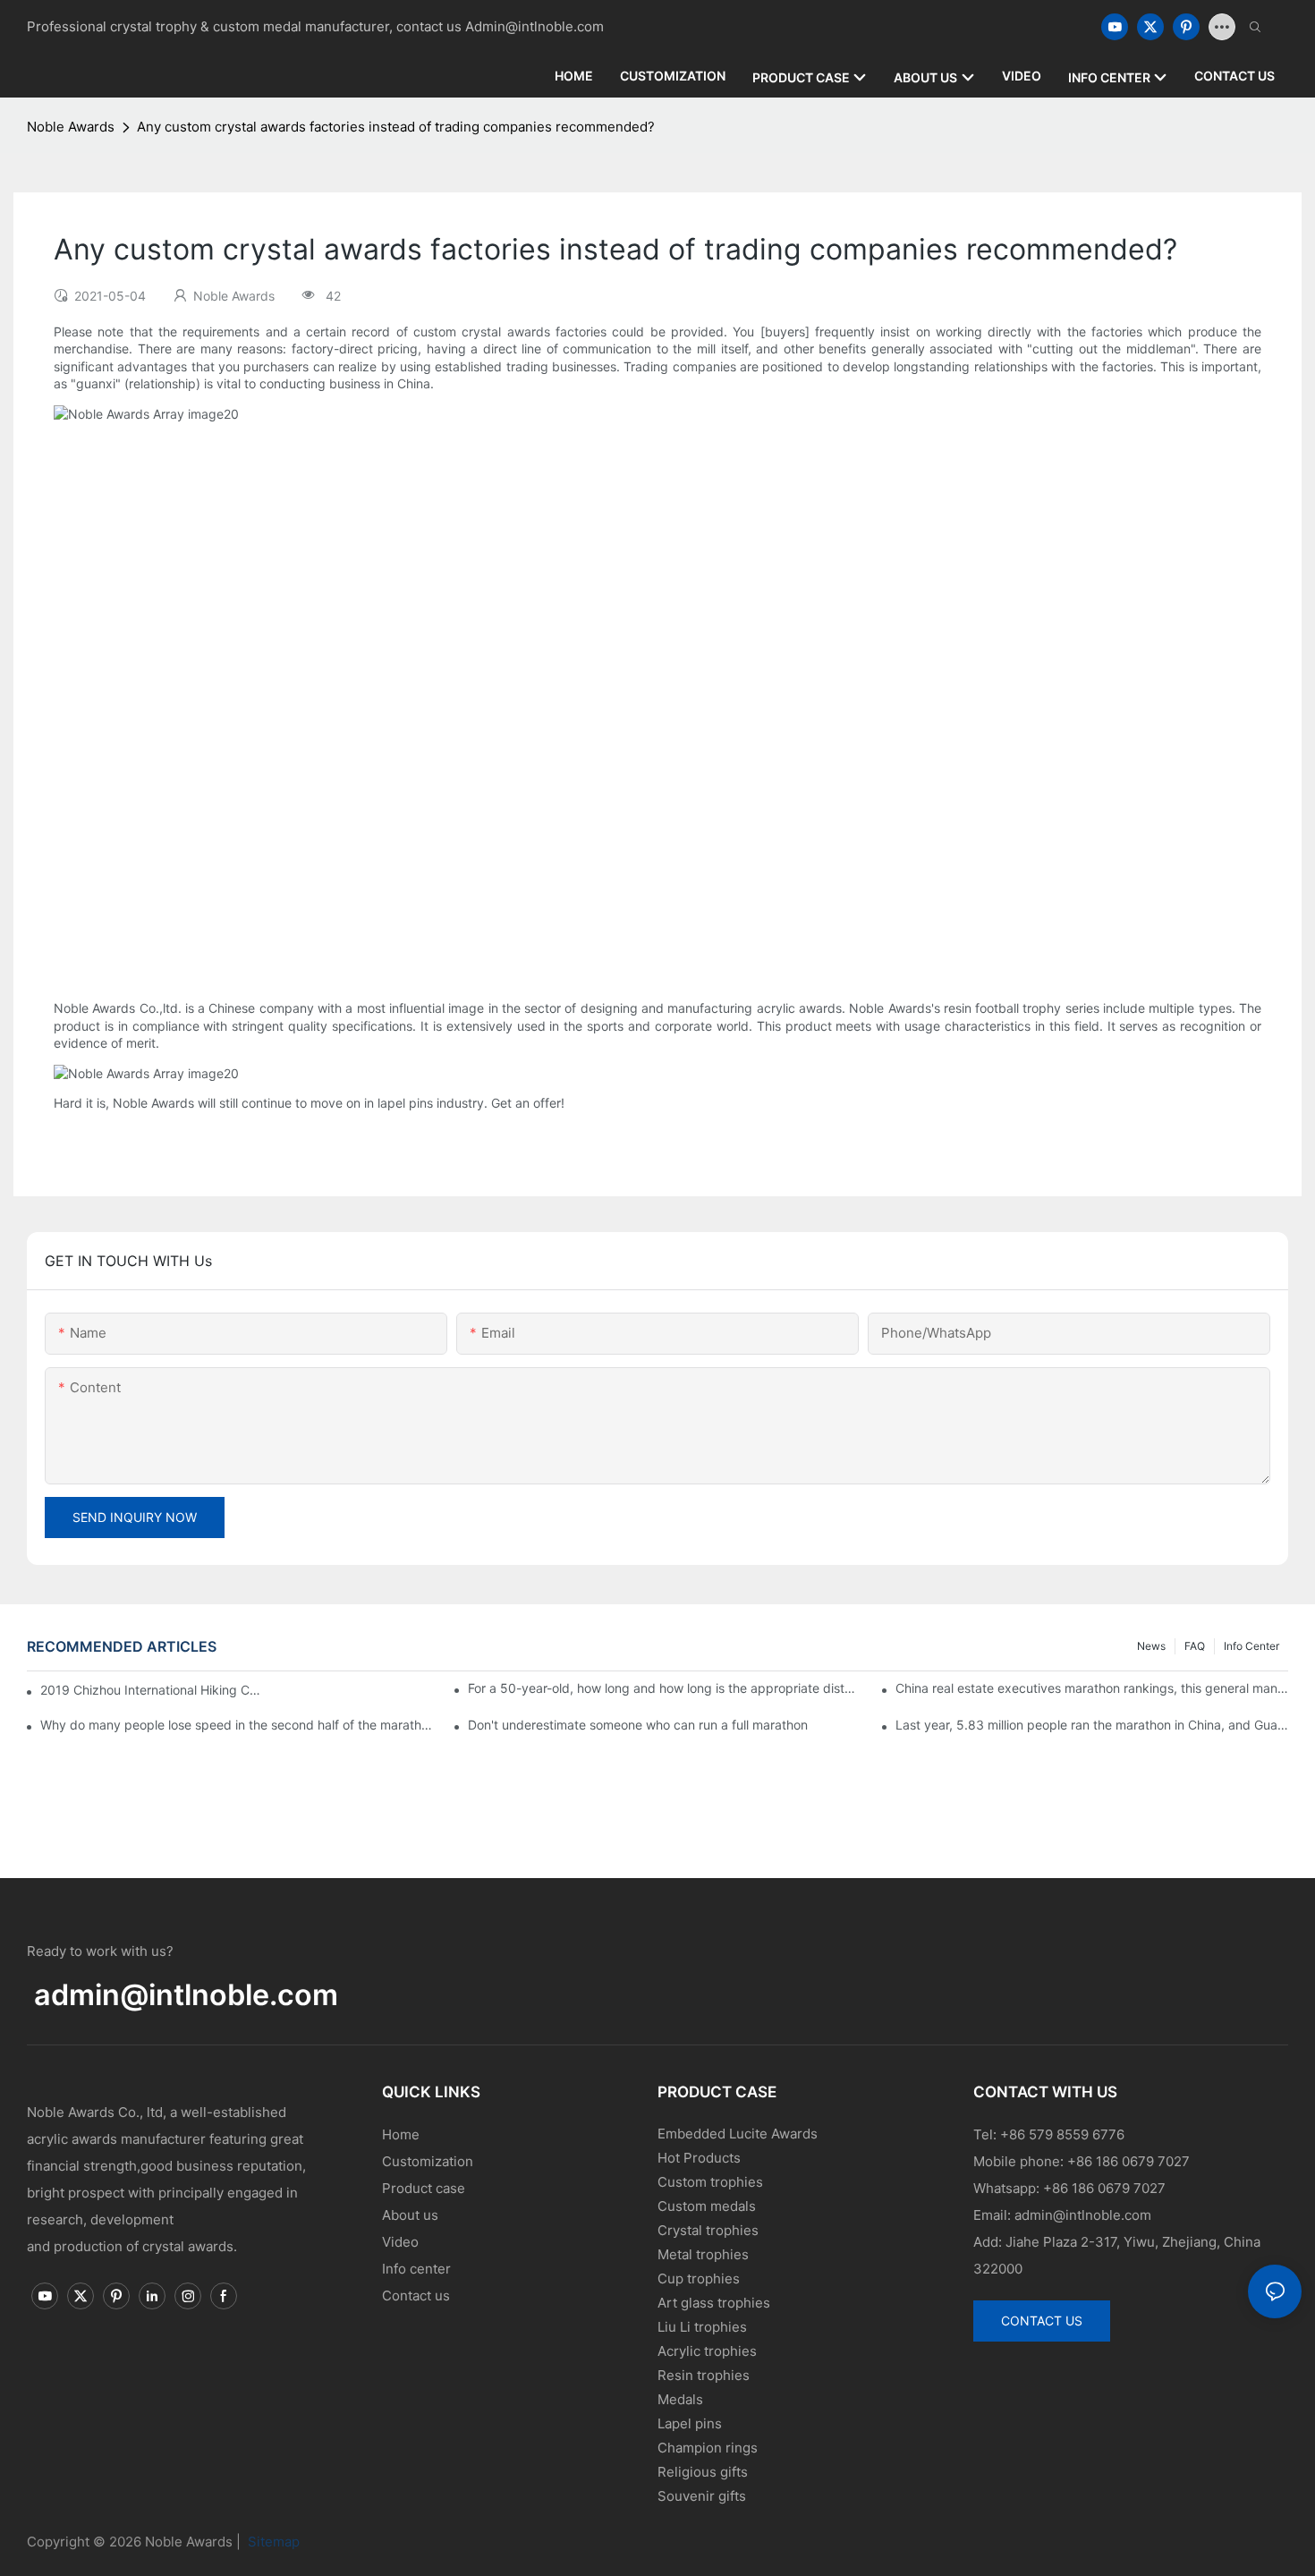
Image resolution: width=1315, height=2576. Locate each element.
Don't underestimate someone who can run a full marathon (638, 1725)
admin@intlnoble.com (186, 1995)
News (1151, 1646)
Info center (1251, 1646)
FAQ (1195, 1646)
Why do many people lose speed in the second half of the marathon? (237, 1725)
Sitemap (272, 2542)
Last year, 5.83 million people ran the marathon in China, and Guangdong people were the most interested (1092, 1725)
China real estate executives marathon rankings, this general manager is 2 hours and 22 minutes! (1092, 1688)
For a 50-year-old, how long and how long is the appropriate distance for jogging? (664, 1688)
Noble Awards (71, 127)
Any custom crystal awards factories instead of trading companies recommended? (396, 127)
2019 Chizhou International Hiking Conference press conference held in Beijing (152, 1690)
